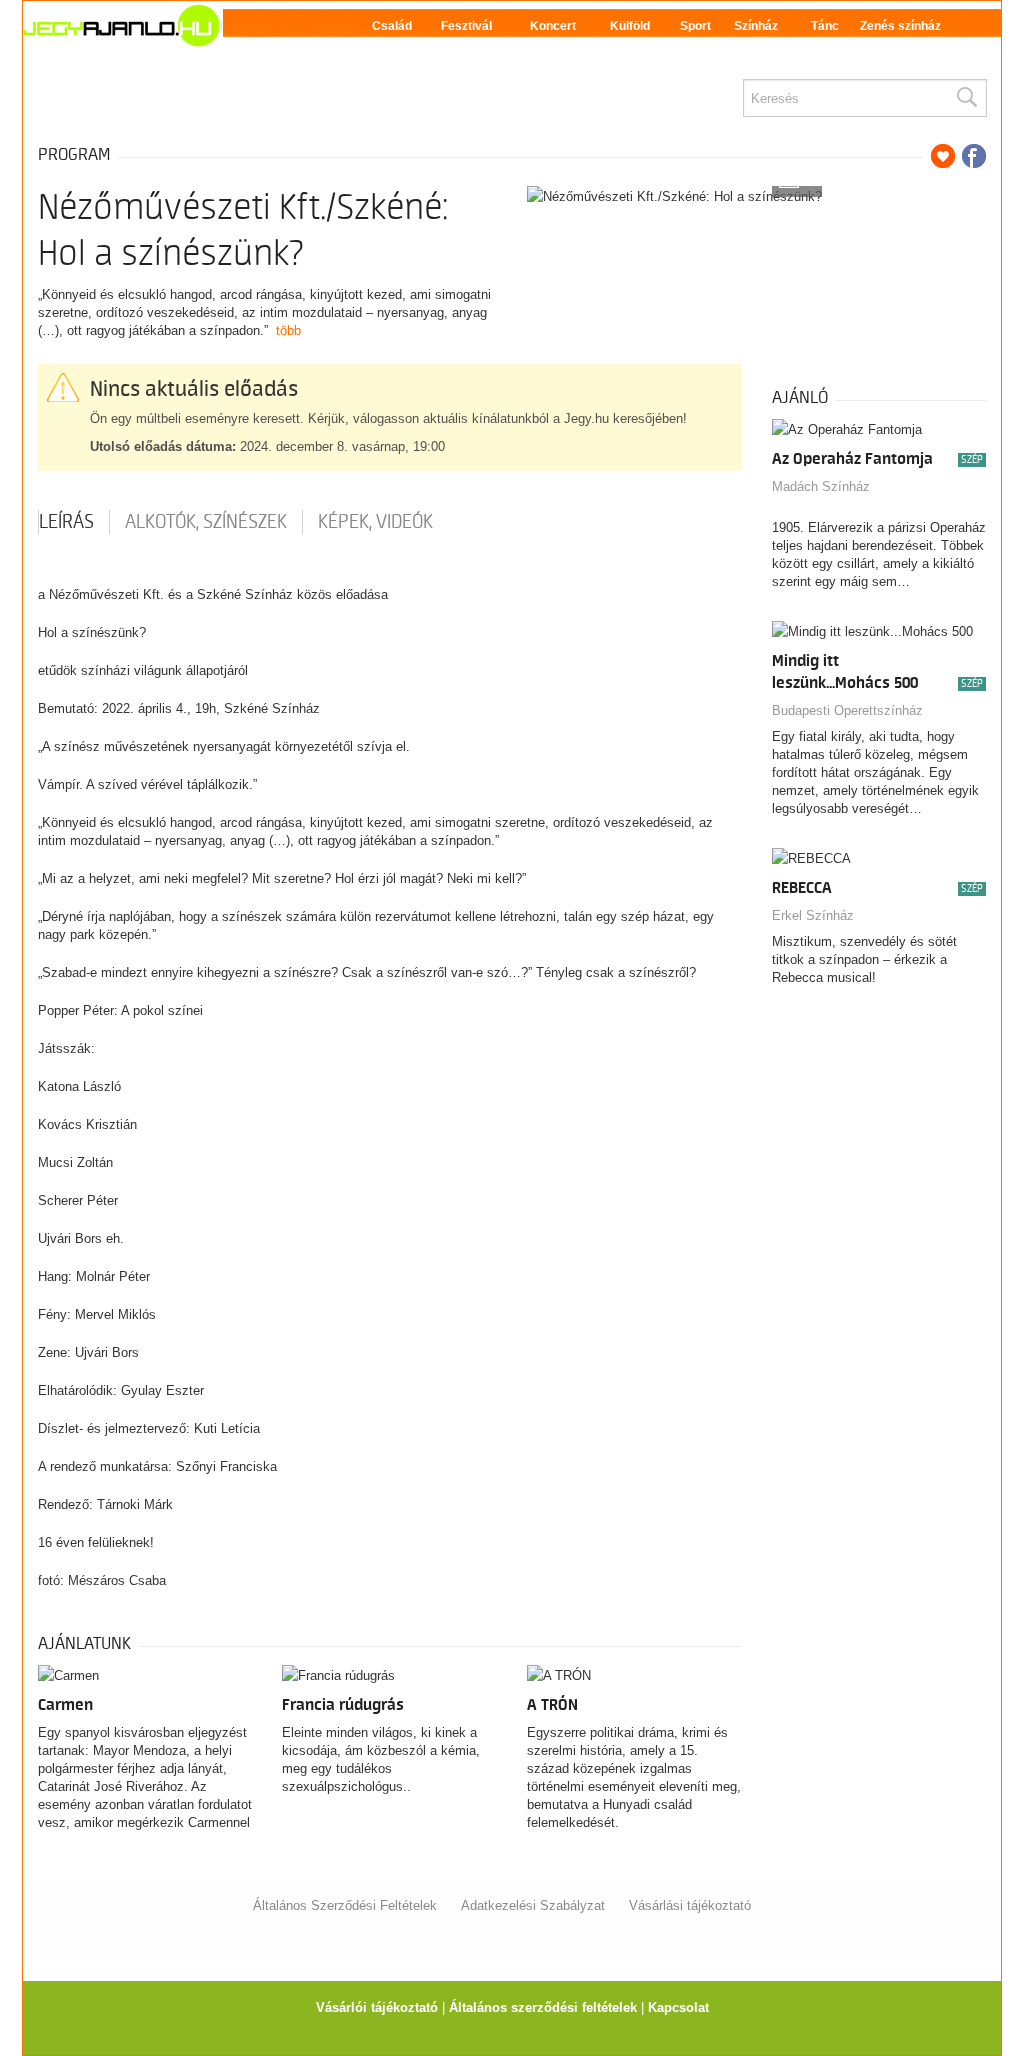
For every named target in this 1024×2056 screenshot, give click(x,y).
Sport (695, 26)
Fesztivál (466, 26)
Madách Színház (821, 486)
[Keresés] (966, 98)
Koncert (553, 26)
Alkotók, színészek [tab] (206, 522)
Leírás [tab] (66, 522)
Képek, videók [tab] (375, 522)
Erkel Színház (813, 915)
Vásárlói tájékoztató (377, 2007)
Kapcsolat (678, 2007)
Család (392, 26)
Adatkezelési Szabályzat (533, 1905)
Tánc (825, 26)
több (288, 330)
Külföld (630, 26)
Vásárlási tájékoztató (690, 1905)
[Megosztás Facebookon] (974, 156)
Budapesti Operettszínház (847, 710)
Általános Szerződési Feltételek (345, 1905)
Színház (756, 26)
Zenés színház (900, 26)
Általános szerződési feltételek (543, 2007)
